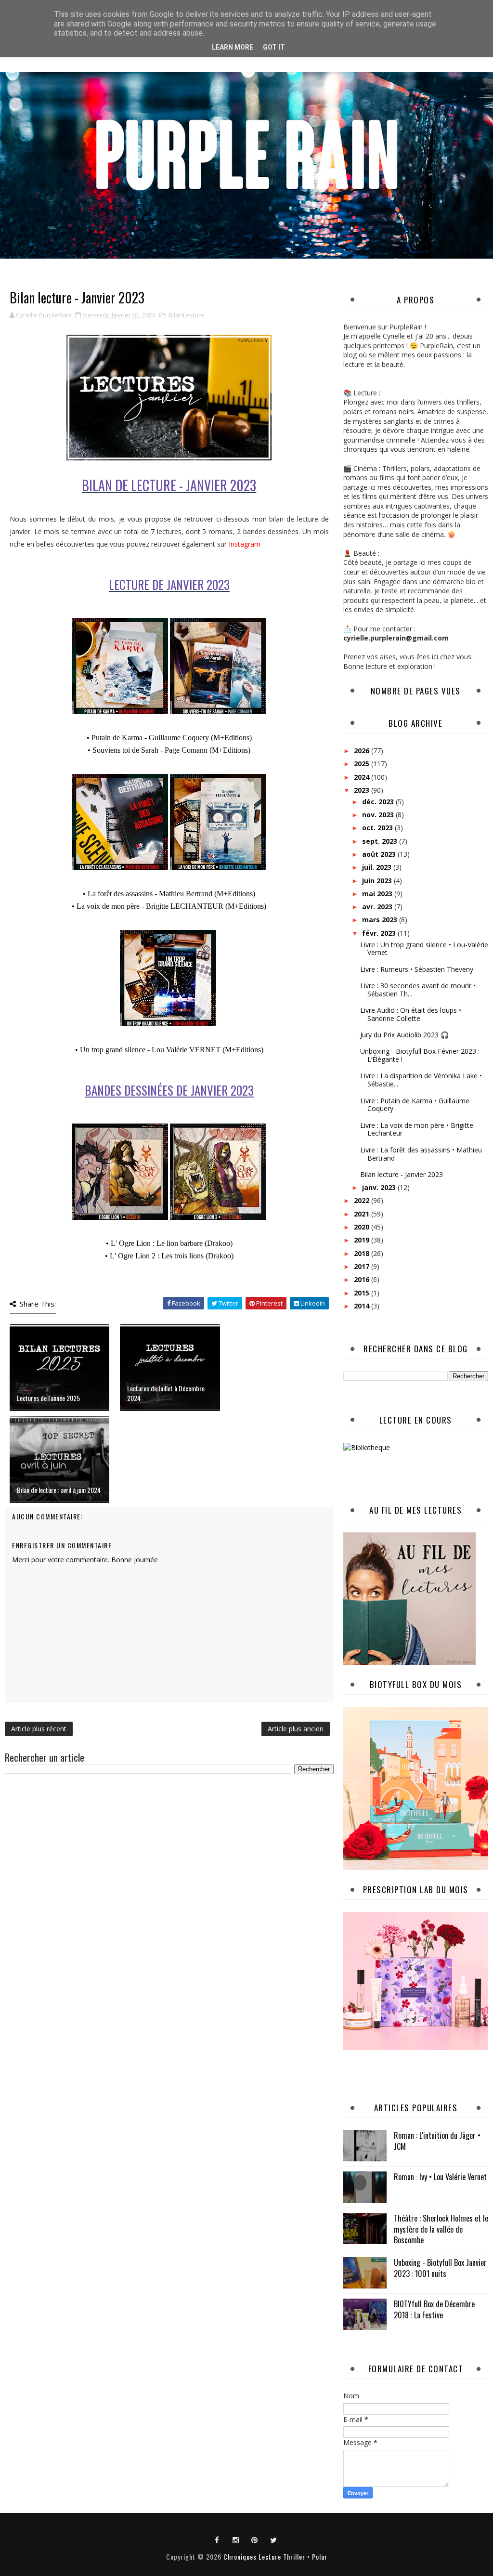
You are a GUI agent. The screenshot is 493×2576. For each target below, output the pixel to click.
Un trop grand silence (113, 1050)
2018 (363, 1253)
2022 (363, 1200)
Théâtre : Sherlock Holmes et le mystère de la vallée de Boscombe (441, 2229)
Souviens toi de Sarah (125, 750)
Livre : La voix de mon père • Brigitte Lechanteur (417, 1129)
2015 (363, 1293)
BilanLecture (187, 315)
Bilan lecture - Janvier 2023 (402, 1174)
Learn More (233, 47)
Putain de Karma (117, 738)
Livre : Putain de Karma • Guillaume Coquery (415, 1105)
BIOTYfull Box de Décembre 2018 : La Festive (434, 2309)
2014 (363, 1306)
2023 (363, 790)
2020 (363, 1227)
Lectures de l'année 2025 (48, 1398)
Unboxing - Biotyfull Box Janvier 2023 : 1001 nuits (440, 2268)
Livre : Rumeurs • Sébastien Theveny (417, 969)
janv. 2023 (380, 1187)
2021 (363, 1214)
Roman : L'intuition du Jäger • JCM (437, 2141)
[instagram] (236, 2539)
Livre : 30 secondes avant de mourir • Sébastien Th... (418, 990)
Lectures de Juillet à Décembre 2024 (166, 1393)
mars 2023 (381, 920)
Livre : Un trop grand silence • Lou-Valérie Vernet (424, 949)
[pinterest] (255, 2539)
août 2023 (380, 854)
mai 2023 (378, 894)
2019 (363, 1240)
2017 (363, 1266)
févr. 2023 (380, 933)
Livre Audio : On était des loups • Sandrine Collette (411, 1014)
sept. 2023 (381, 841)
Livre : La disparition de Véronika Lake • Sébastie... (421, 1080)
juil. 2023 (378, 867)
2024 (363, 777)
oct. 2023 (378, 828)
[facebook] (217, 2539)
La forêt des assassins (120, 894)
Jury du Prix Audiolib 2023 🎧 (404, 1035)
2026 (363, 751)
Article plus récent (39, 1729)
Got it (274, 47)
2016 (363, 1279)
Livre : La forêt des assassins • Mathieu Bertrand (421, 1154)
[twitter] (273, 2539)
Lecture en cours (416, 1420)
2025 (363, 764)
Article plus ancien (296, 1729)
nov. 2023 (379, 815)
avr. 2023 (378, 907)
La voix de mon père (108, 906)
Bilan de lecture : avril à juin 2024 (59, 1490)
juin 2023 (378, 881)
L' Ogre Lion (131, 1243)
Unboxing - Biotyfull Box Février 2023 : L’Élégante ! (420, 1055)
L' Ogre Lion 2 (133, 1256)
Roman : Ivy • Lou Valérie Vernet (440, 2177)
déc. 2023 (379, 802)
